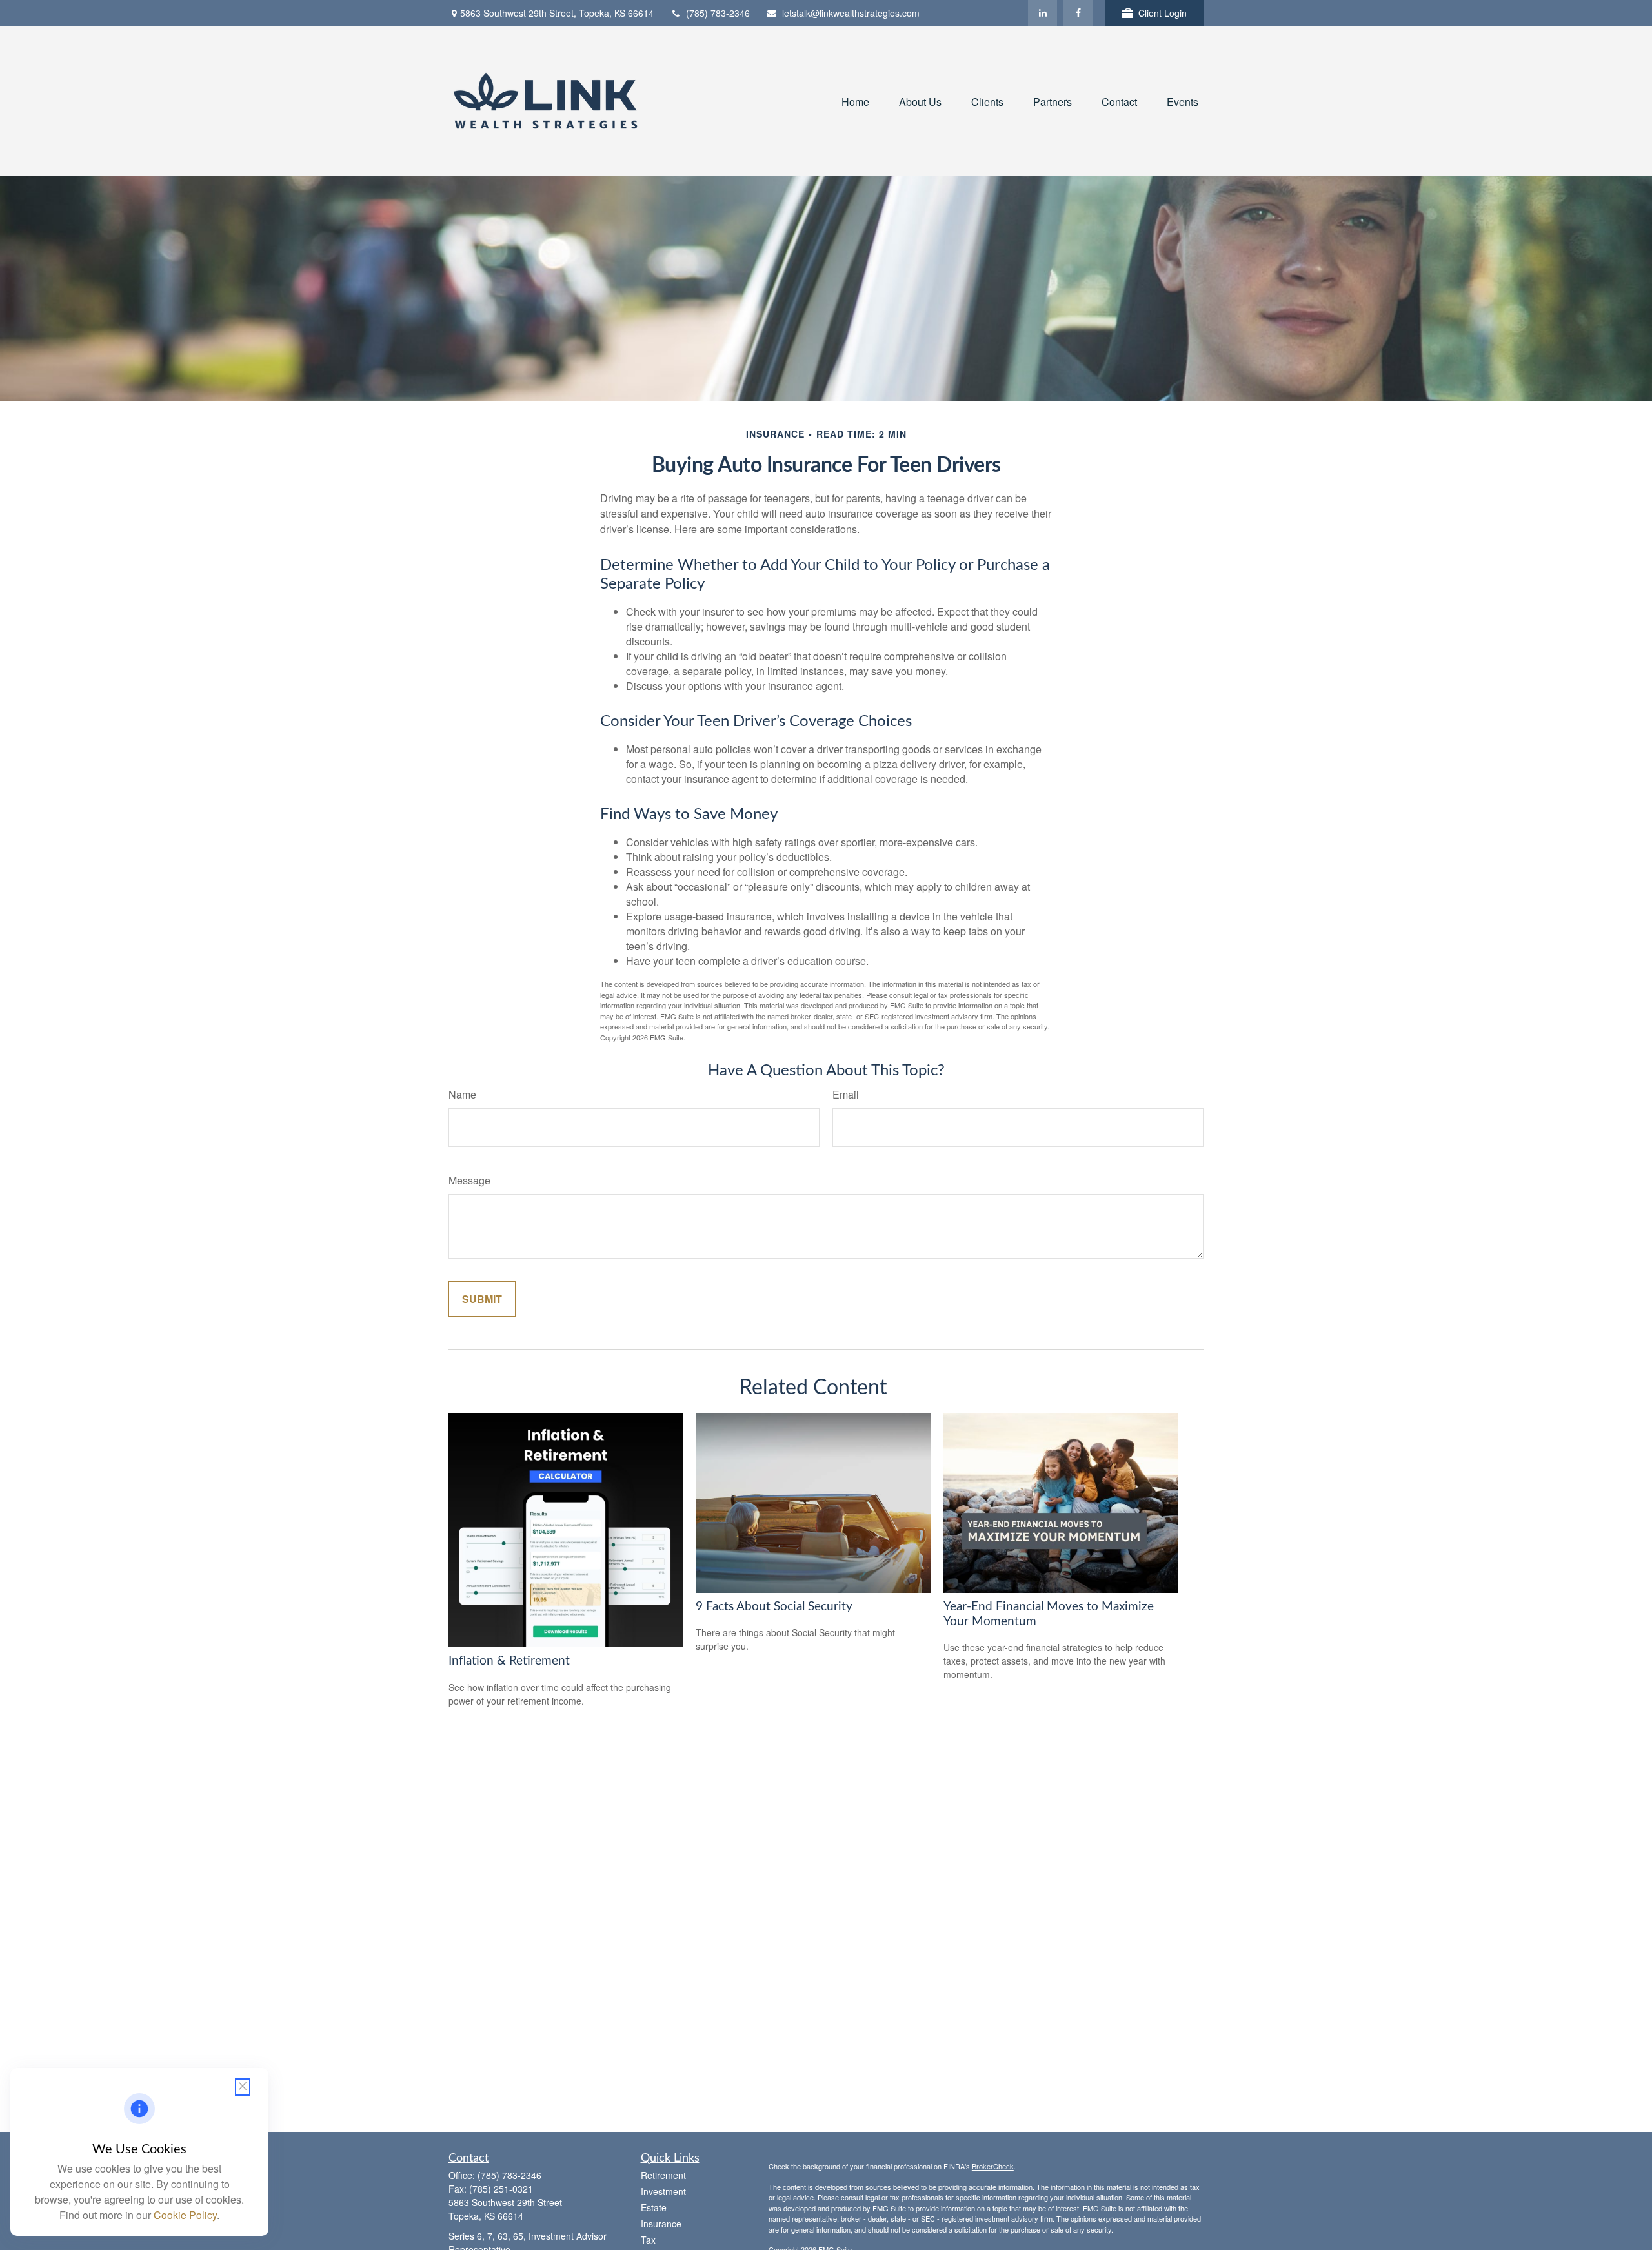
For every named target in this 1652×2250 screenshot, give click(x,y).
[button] (855, 100)
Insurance (661, 2224)
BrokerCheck (993, 2166)
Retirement (663, 2175)
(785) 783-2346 (718, 13)
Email (846, 1094)
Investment (663, 2191)
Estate (654, 2207)
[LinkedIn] (1043, 13)
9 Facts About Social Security (774, 1607)
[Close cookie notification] (243, 2087)
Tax (648, 2240)
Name (462, 1094)
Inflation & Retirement (509, 1661)
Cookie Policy (185, 2215)
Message (469, 1180)
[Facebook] (1078, 13)
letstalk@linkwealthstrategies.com (851, 13)
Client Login (1163, 13)
